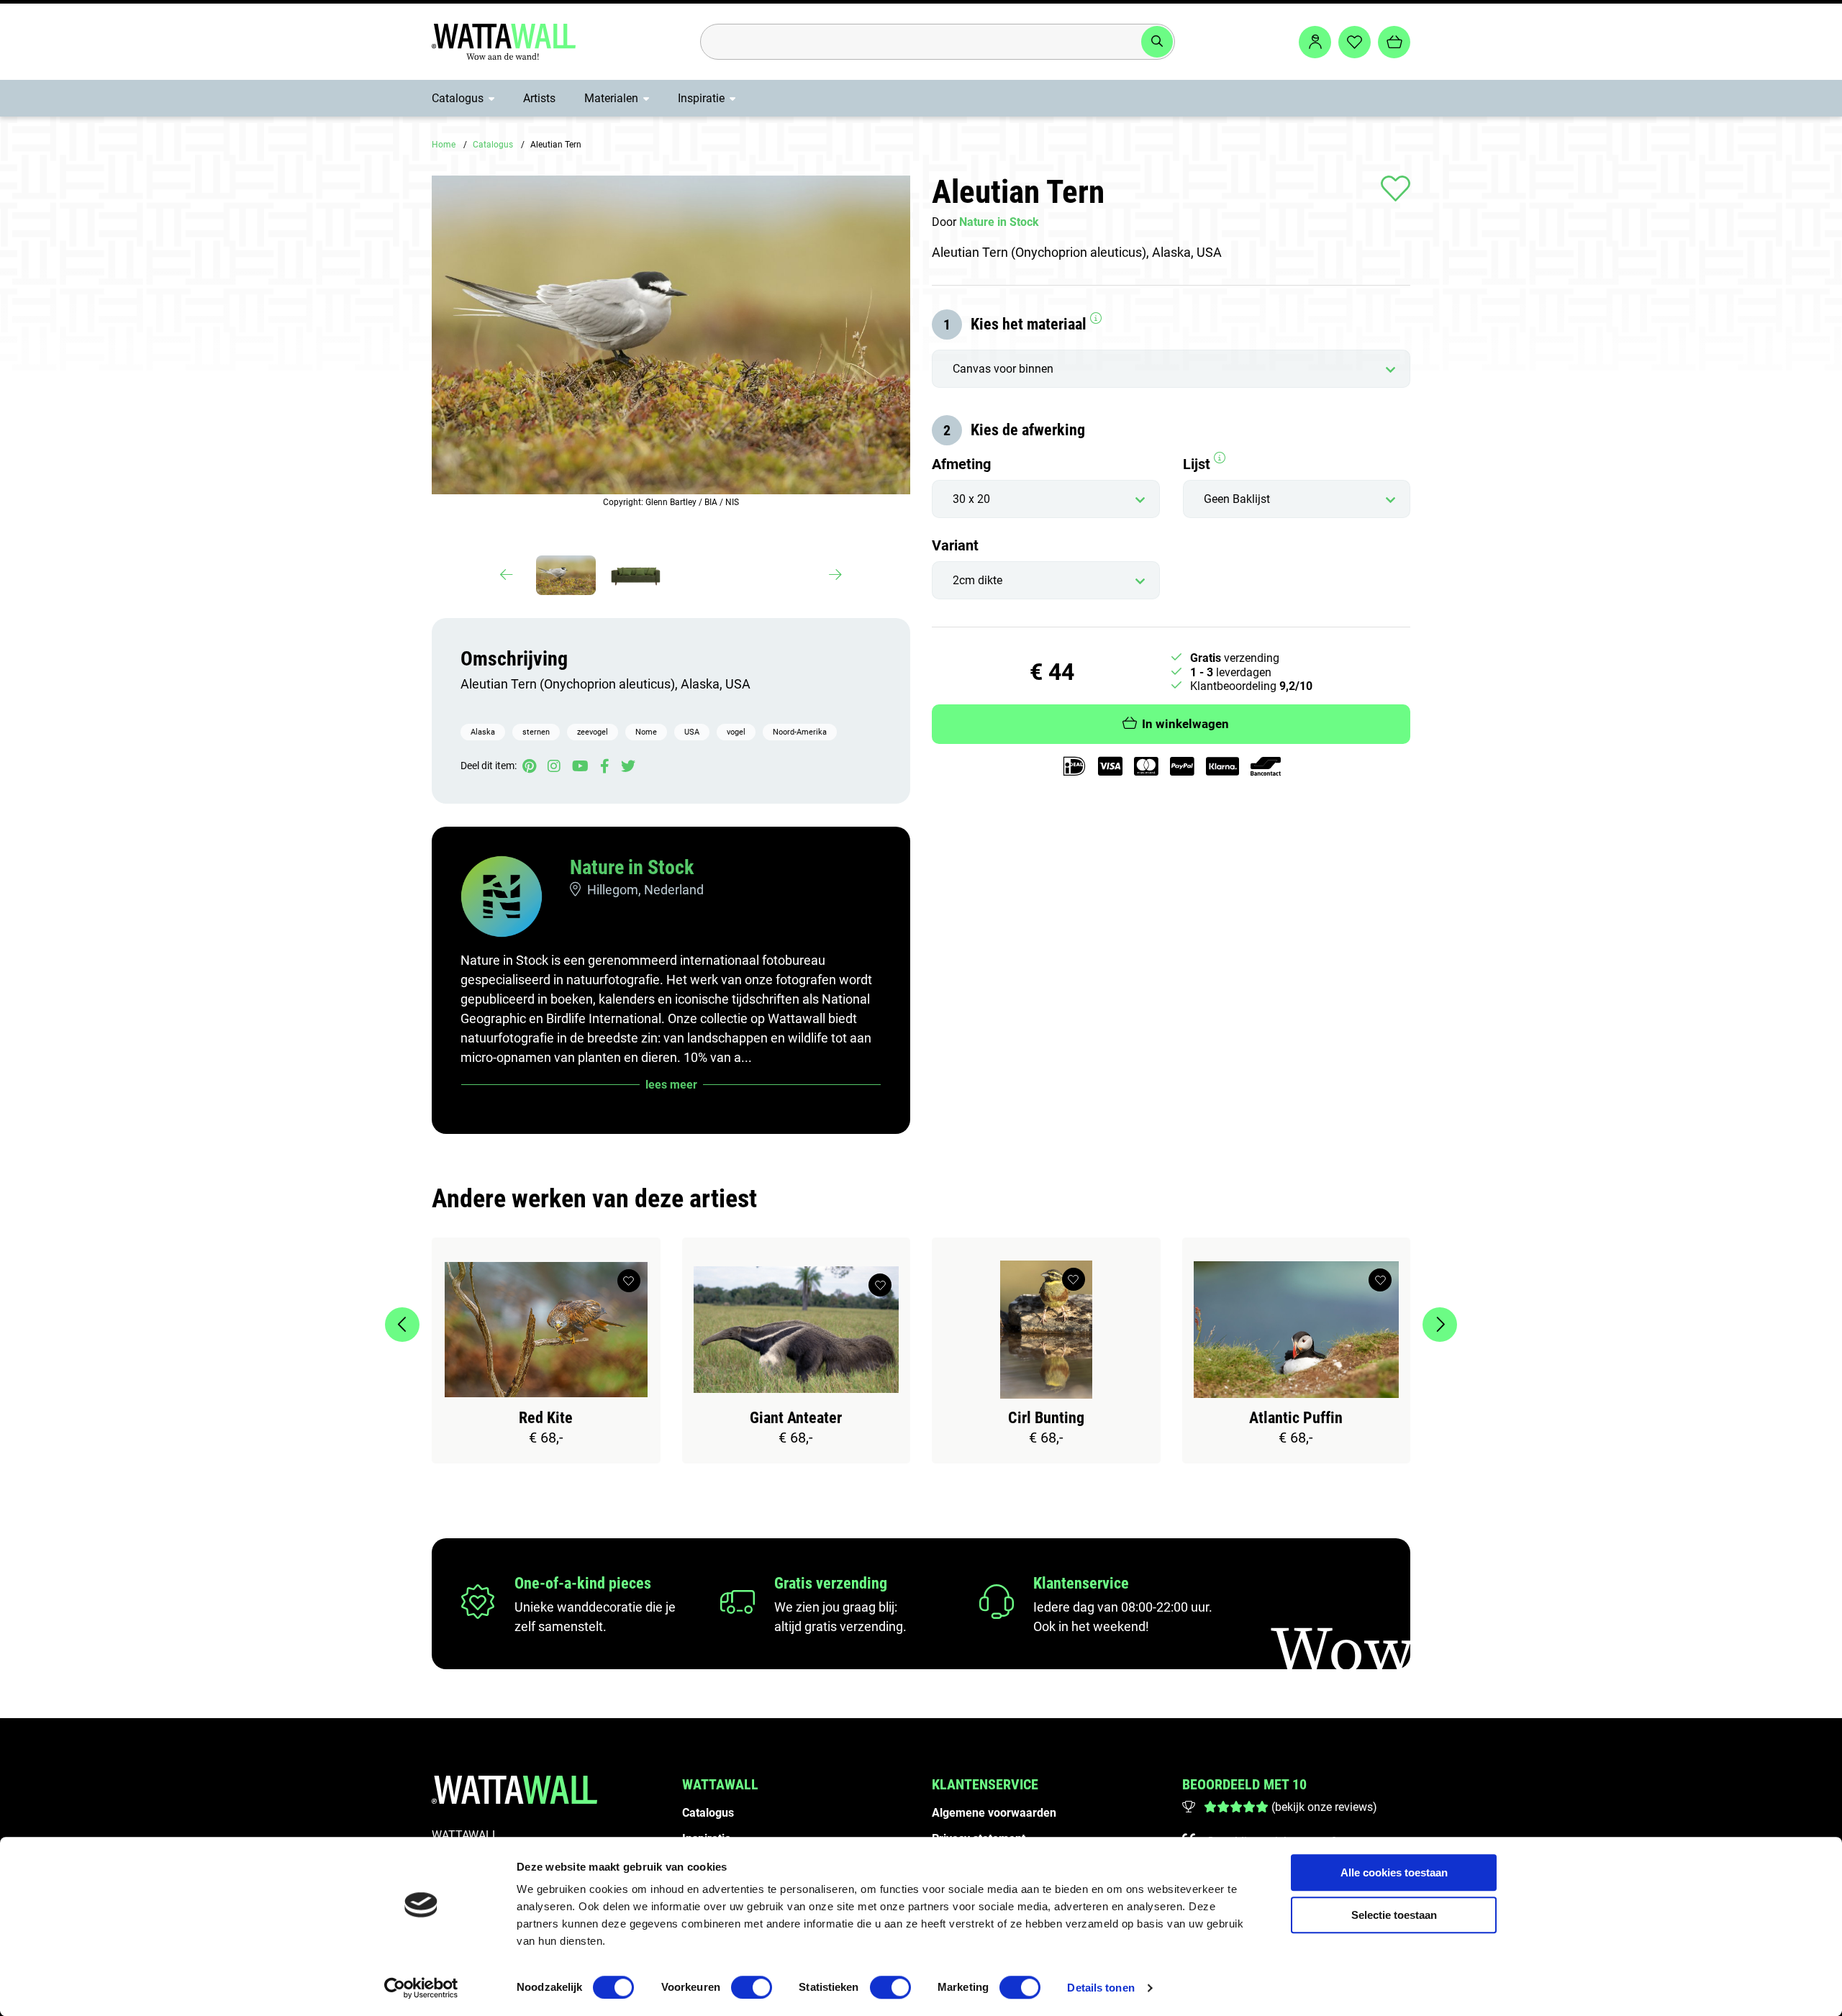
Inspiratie (701, 98)
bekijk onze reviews (1324, 1807)
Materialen (611, 98)
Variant (955, 545)
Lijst (1198, 464)
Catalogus (458, 98)
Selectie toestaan (1394, 1915)
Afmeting (961, 464)
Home (444, 145)
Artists (539, 98)
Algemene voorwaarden (994, 1813)
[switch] (752, 1987)
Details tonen (1101, 1988)
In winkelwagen (1185, 724)
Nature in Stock (632, 867)
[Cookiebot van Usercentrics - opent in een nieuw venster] (421, 1988)
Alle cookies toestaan (1394, 1872)
